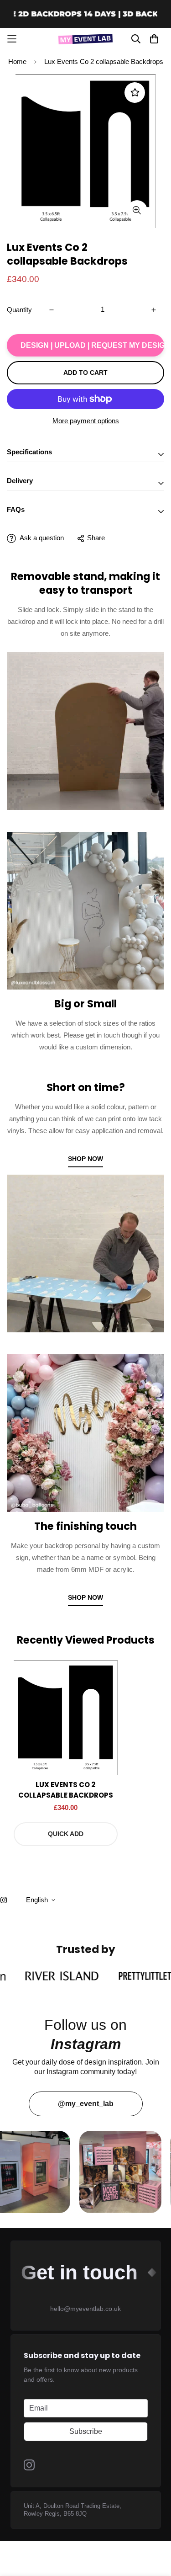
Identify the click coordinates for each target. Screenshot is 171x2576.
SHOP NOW (85, 1159)
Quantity (19, 310)
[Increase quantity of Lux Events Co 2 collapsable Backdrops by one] (154, 310)
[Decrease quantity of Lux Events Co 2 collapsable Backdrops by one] (52, 310)
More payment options (86, 421)
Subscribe (86, 2431)
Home (17, 61)
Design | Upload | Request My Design (92, 345)
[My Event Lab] (86, 39)
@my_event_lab (86, 2104)
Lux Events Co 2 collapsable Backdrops (66, 1790)
